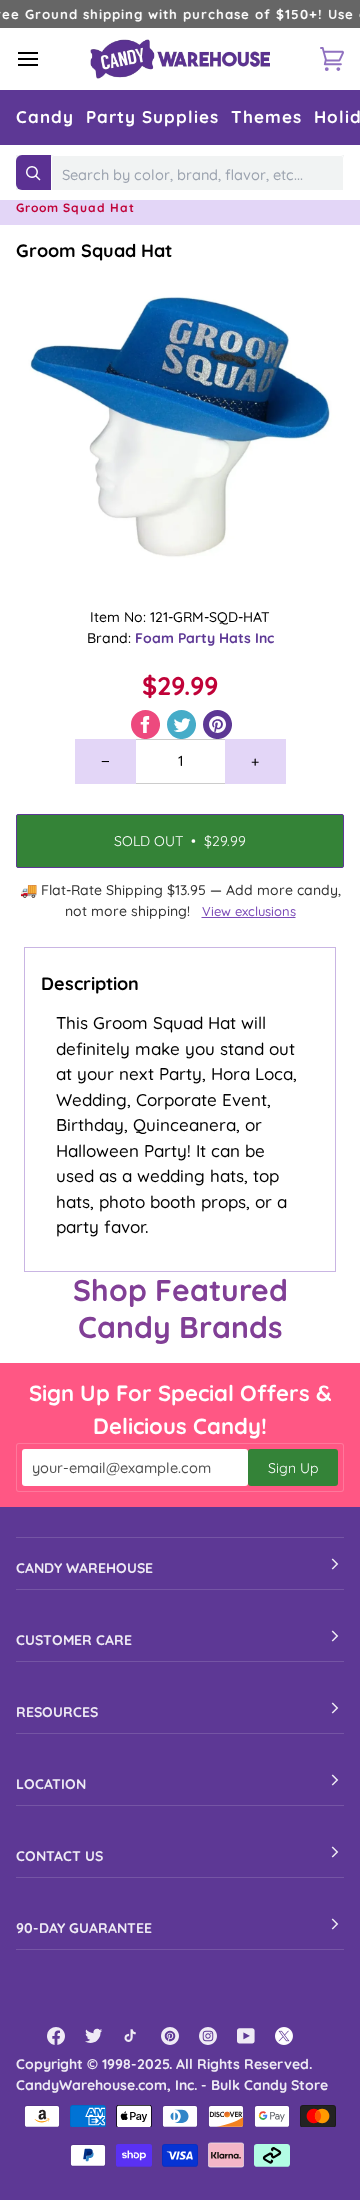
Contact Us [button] (59, 1856)
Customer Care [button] (74, 1640)
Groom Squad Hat (94, 250)
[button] (45, 117)
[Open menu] (46, 59)
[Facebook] (56, 2036)
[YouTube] (246, 2036)
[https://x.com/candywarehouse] (284, 2036)
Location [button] (51, 1784)
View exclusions (249, 911)
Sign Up (293, 1468)
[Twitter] (94, 2036)
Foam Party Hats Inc (204, 638)
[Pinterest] (170, 2036)
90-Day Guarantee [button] (84, 1928)
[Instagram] (208, 2036)
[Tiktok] (132, 2036)
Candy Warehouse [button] (84, 1568)
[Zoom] (180, 427)
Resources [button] (57, 1712)
